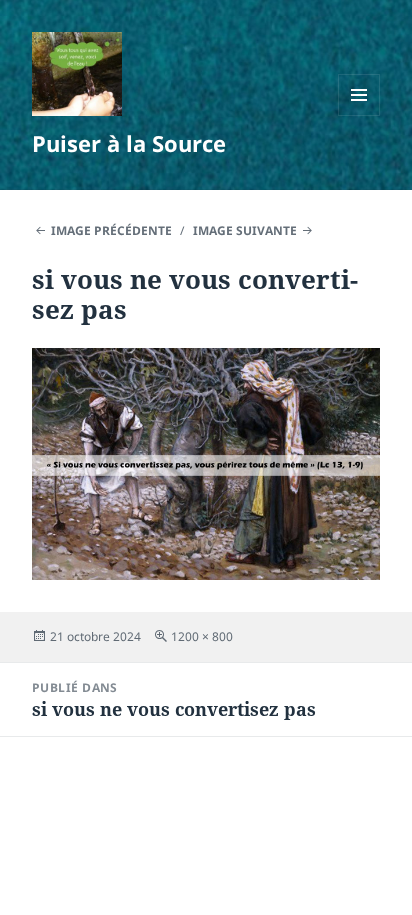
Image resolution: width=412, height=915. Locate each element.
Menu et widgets (359, 115)
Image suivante (245, 230)
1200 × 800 (202, 636)
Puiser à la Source (129, 143)
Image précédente (111, 230)
